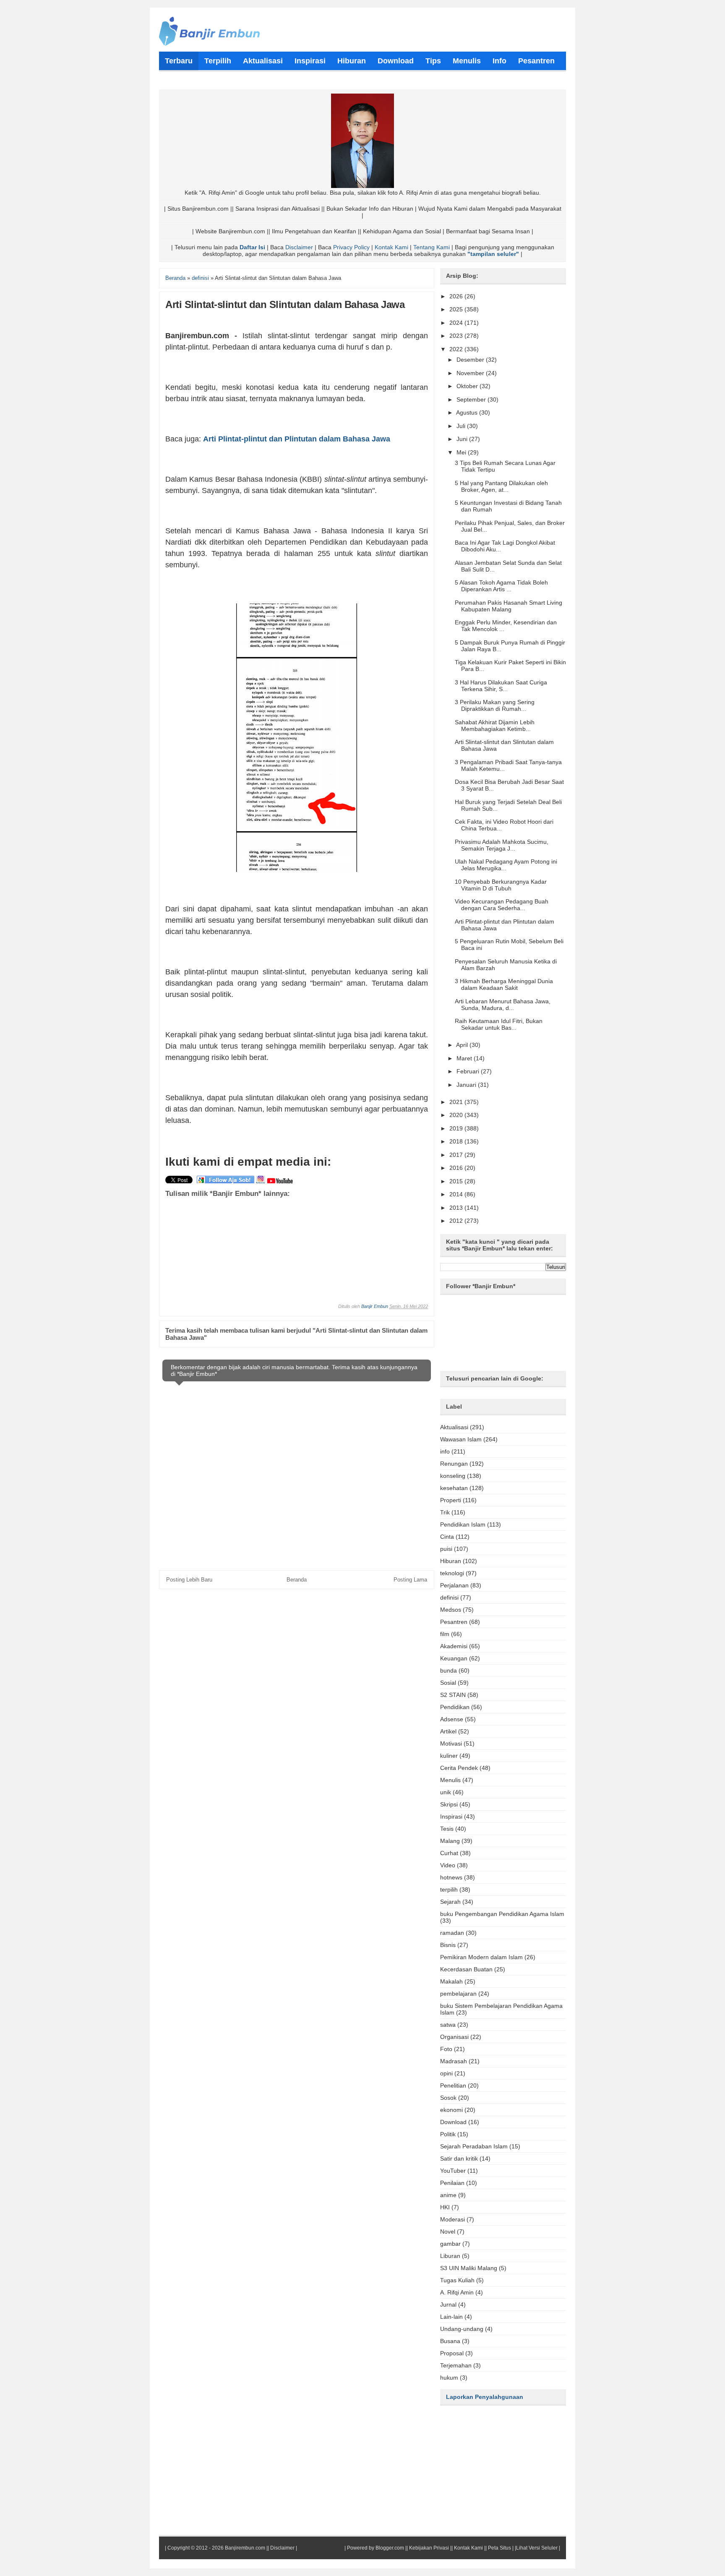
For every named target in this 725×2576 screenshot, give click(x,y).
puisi (446, 1549)
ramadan (452, 1933)
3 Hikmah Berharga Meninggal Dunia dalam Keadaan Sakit (504, 984)
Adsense (452, 1719)
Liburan (450, 2256)
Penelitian (453, 2085)
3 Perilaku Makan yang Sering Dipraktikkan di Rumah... (495, 705)
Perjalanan (454, 1585)
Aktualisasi (454, 1427)
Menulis (450, 1780)
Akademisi (454, 1646)
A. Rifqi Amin (457, 2292)
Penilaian (452, 2183)
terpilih (449, 1890)
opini (446, 2073)
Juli (462, 426)
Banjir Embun (375, 1306)
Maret (465, 1058)
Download (453, 2122)
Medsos (451, 1610)
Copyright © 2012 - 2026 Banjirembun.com (216, 2548)
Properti (451, 1500)
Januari (467, 1085)
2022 (457, 349)
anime (448, 2195)
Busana (450, 2341)
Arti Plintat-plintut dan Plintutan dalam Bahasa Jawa (297, 439)
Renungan (454, 1464)
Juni (463, 439)
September (472, 399)
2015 (457, 1181)
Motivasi (451, 1743)
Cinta (447, 1537)
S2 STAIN (453, 1695)
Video (448, 1865)
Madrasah (454, 2061)
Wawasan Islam (461, 1439)
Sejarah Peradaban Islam (474, 2146)
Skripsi (449, 1804)
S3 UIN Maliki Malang (469, 2268)
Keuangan (454, 1658)
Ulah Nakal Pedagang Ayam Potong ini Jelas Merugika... (506, 865)
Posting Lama (410, 1580)
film (445, 1634)
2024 (457, 323)
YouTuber (453, 2171)
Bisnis (448, 1945)
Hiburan (451, 1561)
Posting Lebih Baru (189, 1580)
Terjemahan (456, 2365)
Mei (462, 452)
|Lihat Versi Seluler (536, 2548)
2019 (457, 1128)
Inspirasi (451, 1817)
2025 (457, 309)
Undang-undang (462, 2329)
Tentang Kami (432, 247)
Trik (445, 1512)
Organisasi (454, 2037)
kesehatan (454, 1488)
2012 (457, 1221)
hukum (449, 2378)
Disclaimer (299, 247)
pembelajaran (458, 1994)
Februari (469, 1071)
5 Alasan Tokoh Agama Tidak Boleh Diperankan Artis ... (501, 586)
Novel (448, 2231)
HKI (445, 2207)
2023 (457, 336)
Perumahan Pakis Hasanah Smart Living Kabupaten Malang (509, 606)
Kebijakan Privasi (429, 2548)
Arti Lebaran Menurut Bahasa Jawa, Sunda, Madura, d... (503, 1005)
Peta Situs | (501, 2548)
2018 (457, 1141)
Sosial (448, 1683)
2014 (457, 1194)
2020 (457, 1115)
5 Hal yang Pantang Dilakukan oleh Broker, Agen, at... (501, 486)
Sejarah (450, 1902)
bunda (449, 1670)
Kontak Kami (391, 247)
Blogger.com (390, 2548)
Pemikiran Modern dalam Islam (481, 1957)
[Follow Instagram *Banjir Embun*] (261, 1182)
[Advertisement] (357, 1242)
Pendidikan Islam (463, 1524)
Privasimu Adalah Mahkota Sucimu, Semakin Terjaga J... (502, 845)
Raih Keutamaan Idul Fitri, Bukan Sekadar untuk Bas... (499, 1024)
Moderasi (452, 2219)
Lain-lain (451, 2317)
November (471, 373)
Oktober (468, 386)
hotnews (451, 1877)
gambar (450, 2244)
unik (446, 1792)
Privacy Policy (351, 247)
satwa (448, 2025)
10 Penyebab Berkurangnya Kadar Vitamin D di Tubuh (501, 885)
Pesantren (454, 1622)
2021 (457, 1102)
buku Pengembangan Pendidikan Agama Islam (502, 1914)
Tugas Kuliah (457, 2280)
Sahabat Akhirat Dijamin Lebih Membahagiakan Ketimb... (495, 726)
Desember (471, 360)
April (463, 1045)
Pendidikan (455, 1707)
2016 (457, 1168)
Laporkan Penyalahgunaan (485, 2397)
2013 (457, 1208)
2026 (457, 296)
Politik (448, 2134)
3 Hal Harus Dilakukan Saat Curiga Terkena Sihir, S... (501, 686)
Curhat (449, 1853)
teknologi (452, 1573)
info (445, 1451)
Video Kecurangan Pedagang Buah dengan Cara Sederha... (502, 905)
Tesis (447, 1829)
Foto (446, 2049)
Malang (450, 1841)
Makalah (451, 1981)
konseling (453, 1476)
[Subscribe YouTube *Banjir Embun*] (280, 1182)
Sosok (448, 2098)
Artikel (448, 1731)
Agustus (468, 412)
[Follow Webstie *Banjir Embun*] (226, 1182)
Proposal (452, 2353)
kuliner (449, 1756)
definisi (449, 1597)
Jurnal (448, 2305)
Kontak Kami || (470, 2548)
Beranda (297, 1580)
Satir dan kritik (459, 2158)
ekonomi (451, 2110)
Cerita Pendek (459, 1768)
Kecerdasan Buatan (466, 1969)
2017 (457, 1155)
